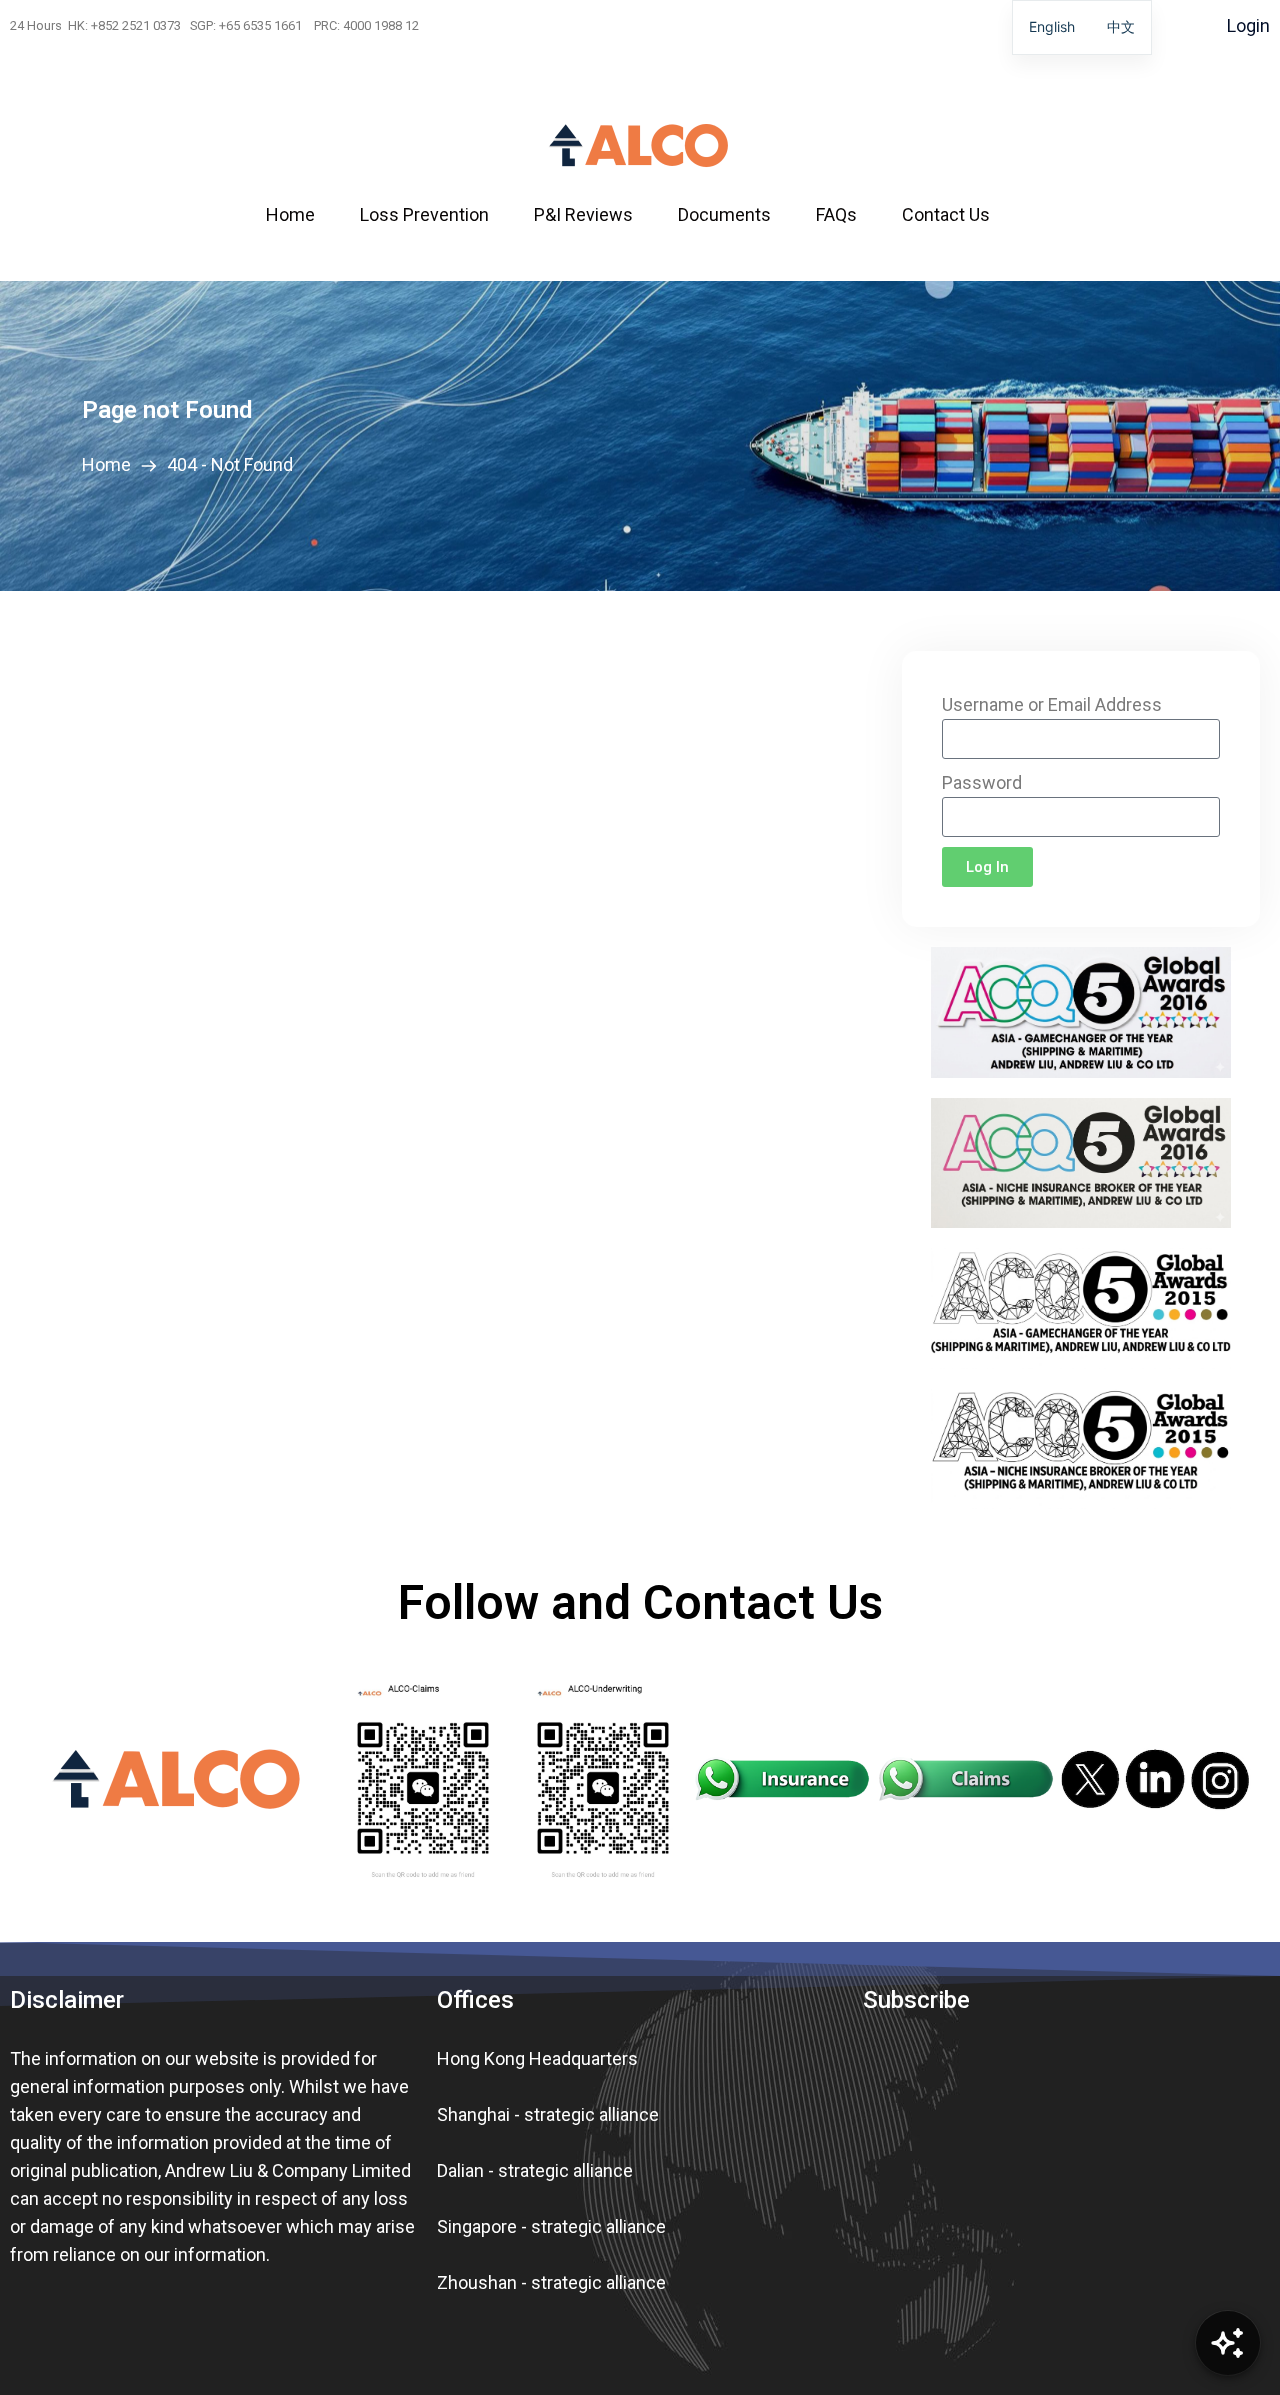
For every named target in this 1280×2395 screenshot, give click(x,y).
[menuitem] (303, 215)
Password (982, 782)
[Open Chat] (1228, 2343)
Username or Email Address (1052, 704)
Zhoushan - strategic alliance (551, 2282)
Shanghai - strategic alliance (548, 2114)
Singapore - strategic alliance (551, 2226)
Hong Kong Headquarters (537, 2058)
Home (110, 464)
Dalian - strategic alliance (535, 2170)
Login (1248, 25)
